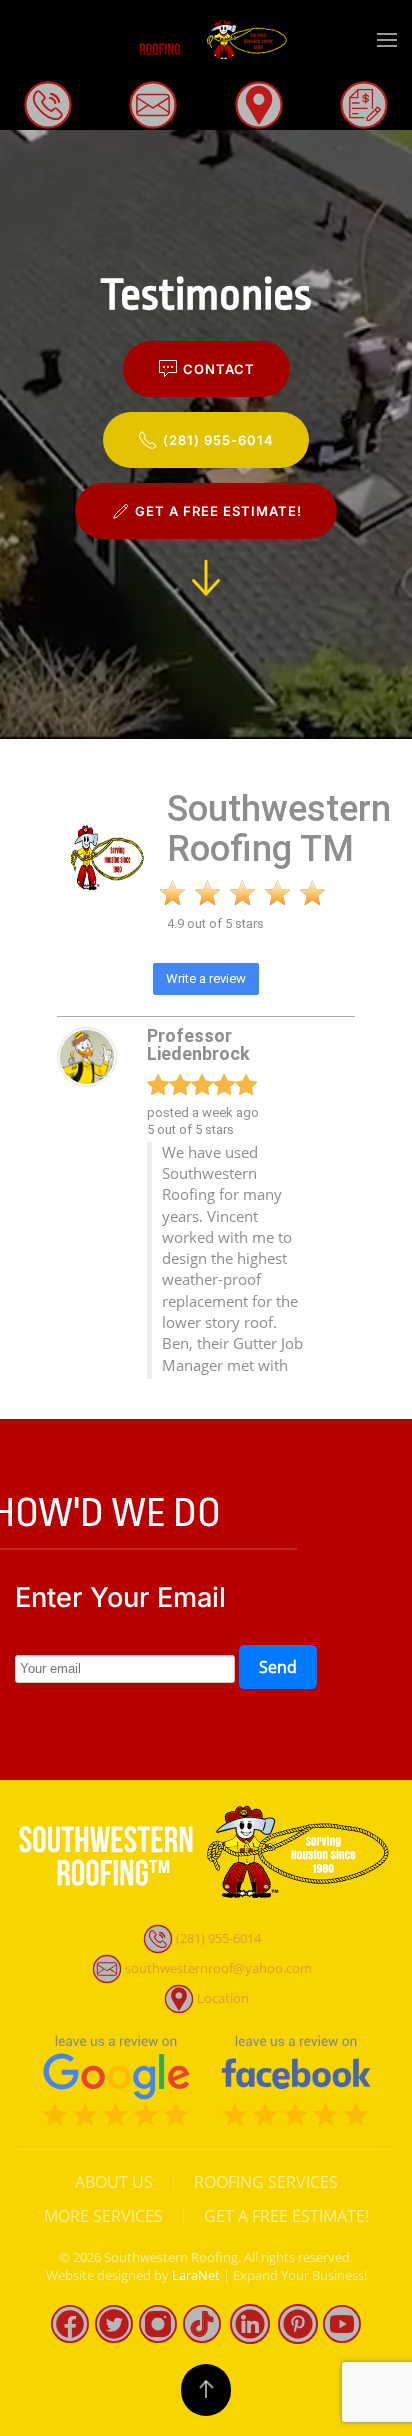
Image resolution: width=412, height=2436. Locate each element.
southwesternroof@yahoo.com (218, 1968)
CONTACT (219, 369)
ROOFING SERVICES (266, 2182)
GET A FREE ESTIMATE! (218, 511)
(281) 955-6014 (218, 440)
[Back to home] (206, 40)
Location (223, 1998)
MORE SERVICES (103, 2216)
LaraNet (196, 2275)
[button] (387, 40)
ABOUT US (114, 2182)
